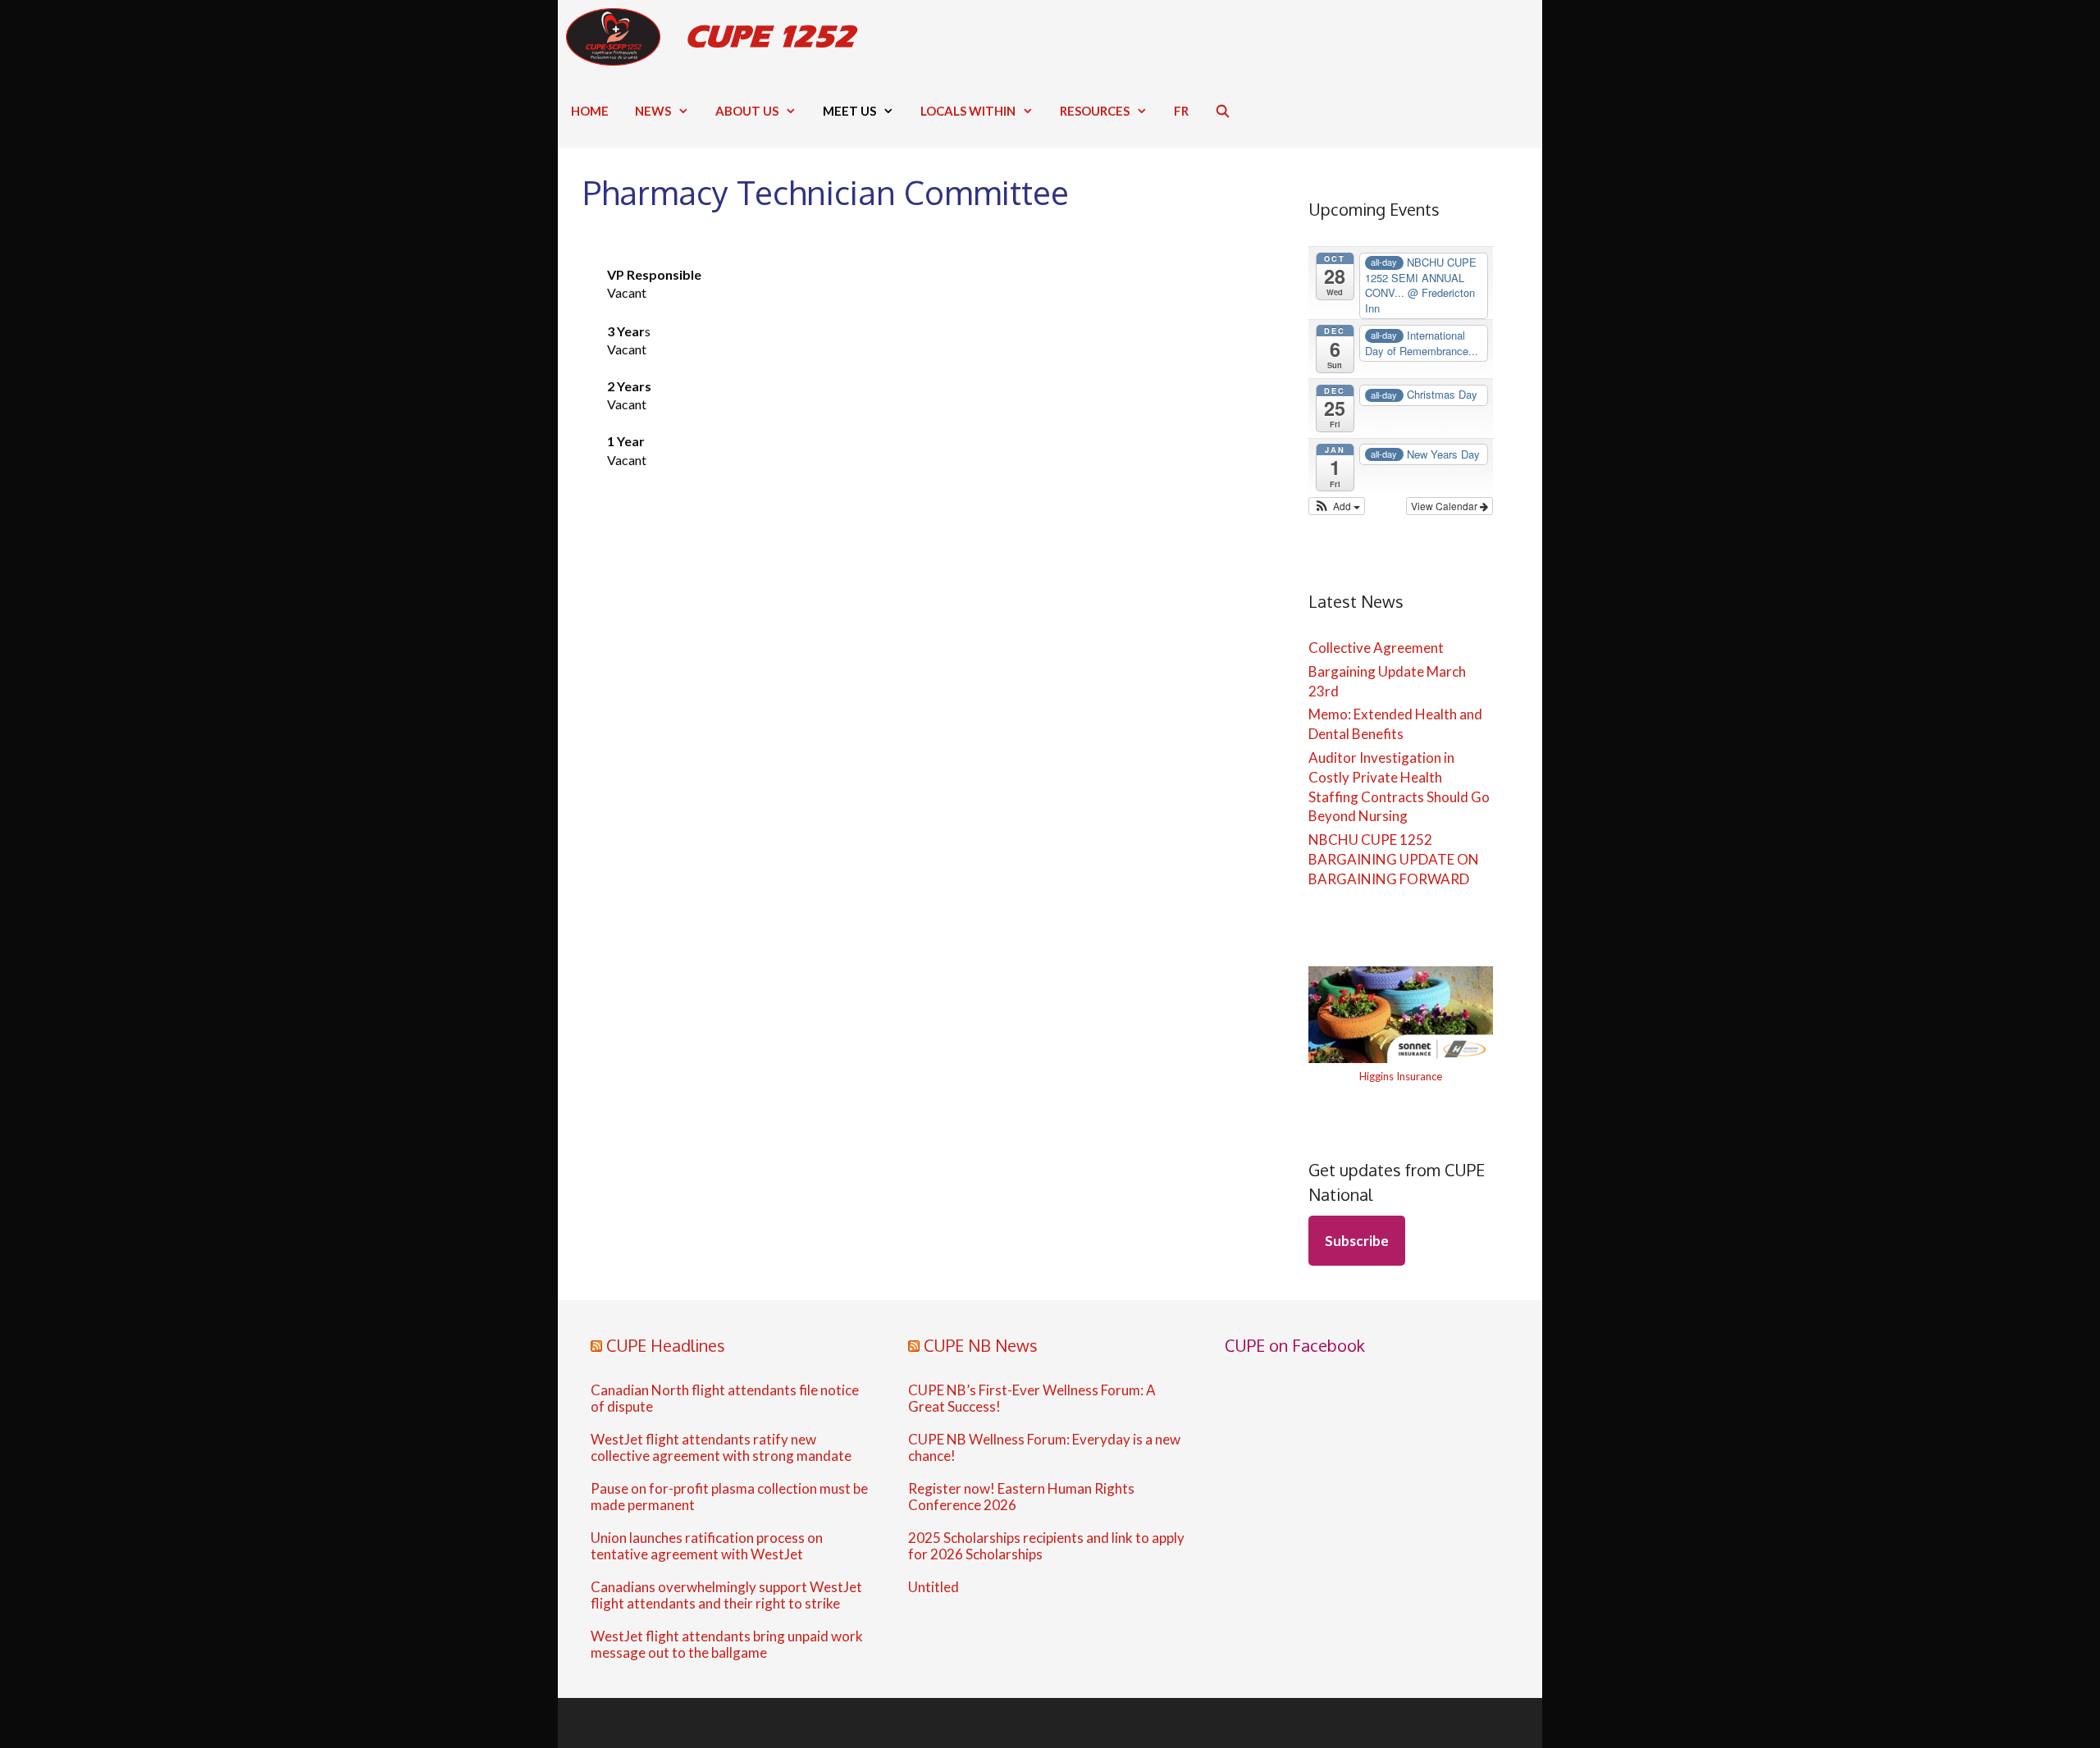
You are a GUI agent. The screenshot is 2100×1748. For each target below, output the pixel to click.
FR (1181, 111)
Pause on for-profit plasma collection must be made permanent (729, 1497)
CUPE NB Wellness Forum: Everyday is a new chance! (1044, 1448)
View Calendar (1445, 506)
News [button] (653, 111)
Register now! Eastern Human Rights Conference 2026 (1021, 1497)
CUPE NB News (981, 1345)
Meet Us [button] (849, 111)
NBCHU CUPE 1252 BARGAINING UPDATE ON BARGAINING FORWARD (1394, 859)
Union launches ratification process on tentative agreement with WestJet (707, 1546)
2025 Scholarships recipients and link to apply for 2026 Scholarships (1046, 1546)
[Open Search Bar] (1223, 111)
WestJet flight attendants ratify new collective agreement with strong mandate (721, 1448)
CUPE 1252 (770, 37)
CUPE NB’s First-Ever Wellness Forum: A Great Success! (1032, 1399)
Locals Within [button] (968, 111)
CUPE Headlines (666, 1345)
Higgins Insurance (1401, 1076)
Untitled (934, 1587)
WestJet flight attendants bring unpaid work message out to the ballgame (727, 1645)
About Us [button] (747, 111)
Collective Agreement (1376, 648)
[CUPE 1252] (617, 37)
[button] (1337, 506)
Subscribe (1357, 1241)
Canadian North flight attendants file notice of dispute (725, 1399)
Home (590, 111)
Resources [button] (1095, 111)
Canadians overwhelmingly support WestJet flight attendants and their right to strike (726, 1595)
